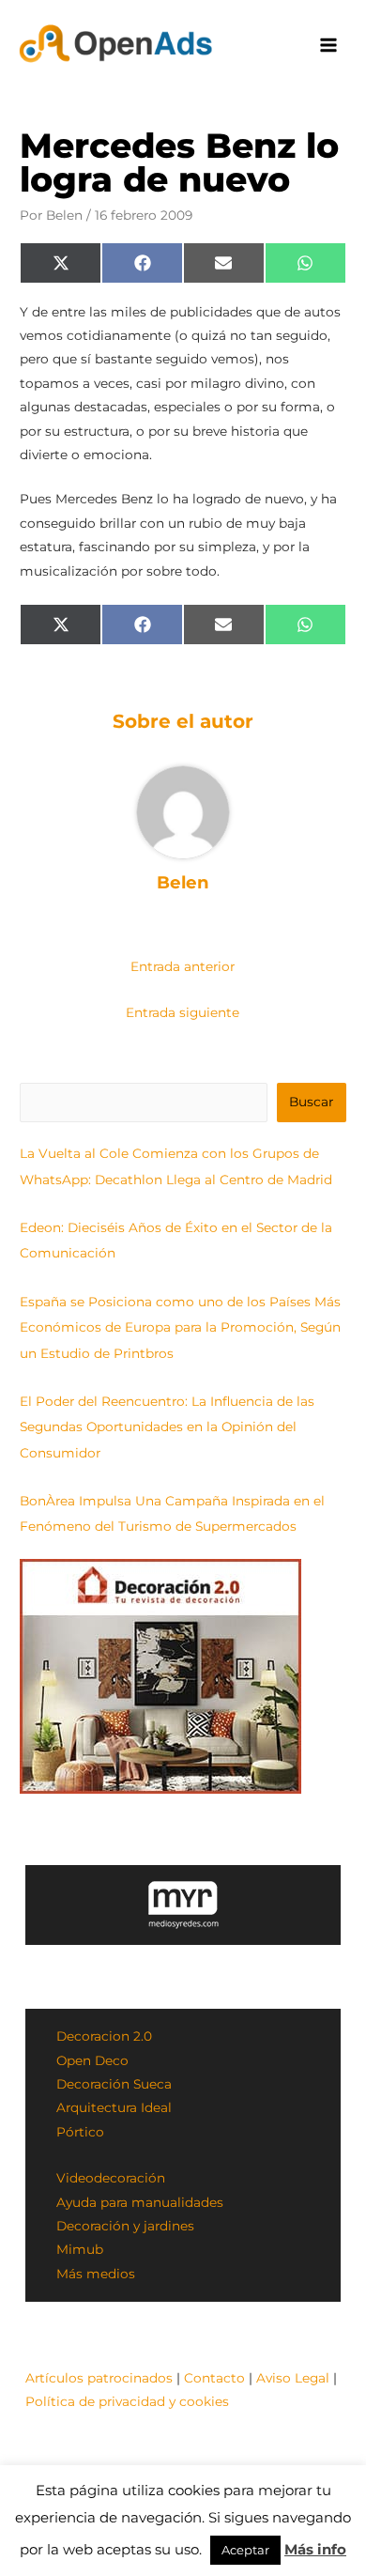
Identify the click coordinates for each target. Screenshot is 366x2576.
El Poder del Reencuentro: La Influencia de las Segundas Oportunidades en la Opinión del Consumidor (167, 1427)
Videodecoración (111, 2178)
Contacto (214, 2378)
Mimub (80, 2249)
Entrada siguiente (183, 1012)
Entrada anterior (183, 966)
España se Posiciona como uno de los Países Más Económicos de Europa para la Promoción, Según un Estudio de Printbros (180, 1327)
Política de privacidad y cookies (127, 2401)
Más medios (96, 2274)
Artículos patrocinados (99, 2378)
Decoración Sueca (114, 2084)
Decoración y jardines (125, 2226)
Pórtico (80, 2132)
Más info (315, 2549)
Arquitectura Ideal (114, 2107)
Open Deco (92, 2060)
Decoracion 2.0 (104, 2036)
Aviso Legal (293, 2378)
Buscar (311, 1102)
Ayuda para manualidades (140, 2202)
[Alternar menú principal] (329, 46)
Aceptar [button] (245, 2550)
